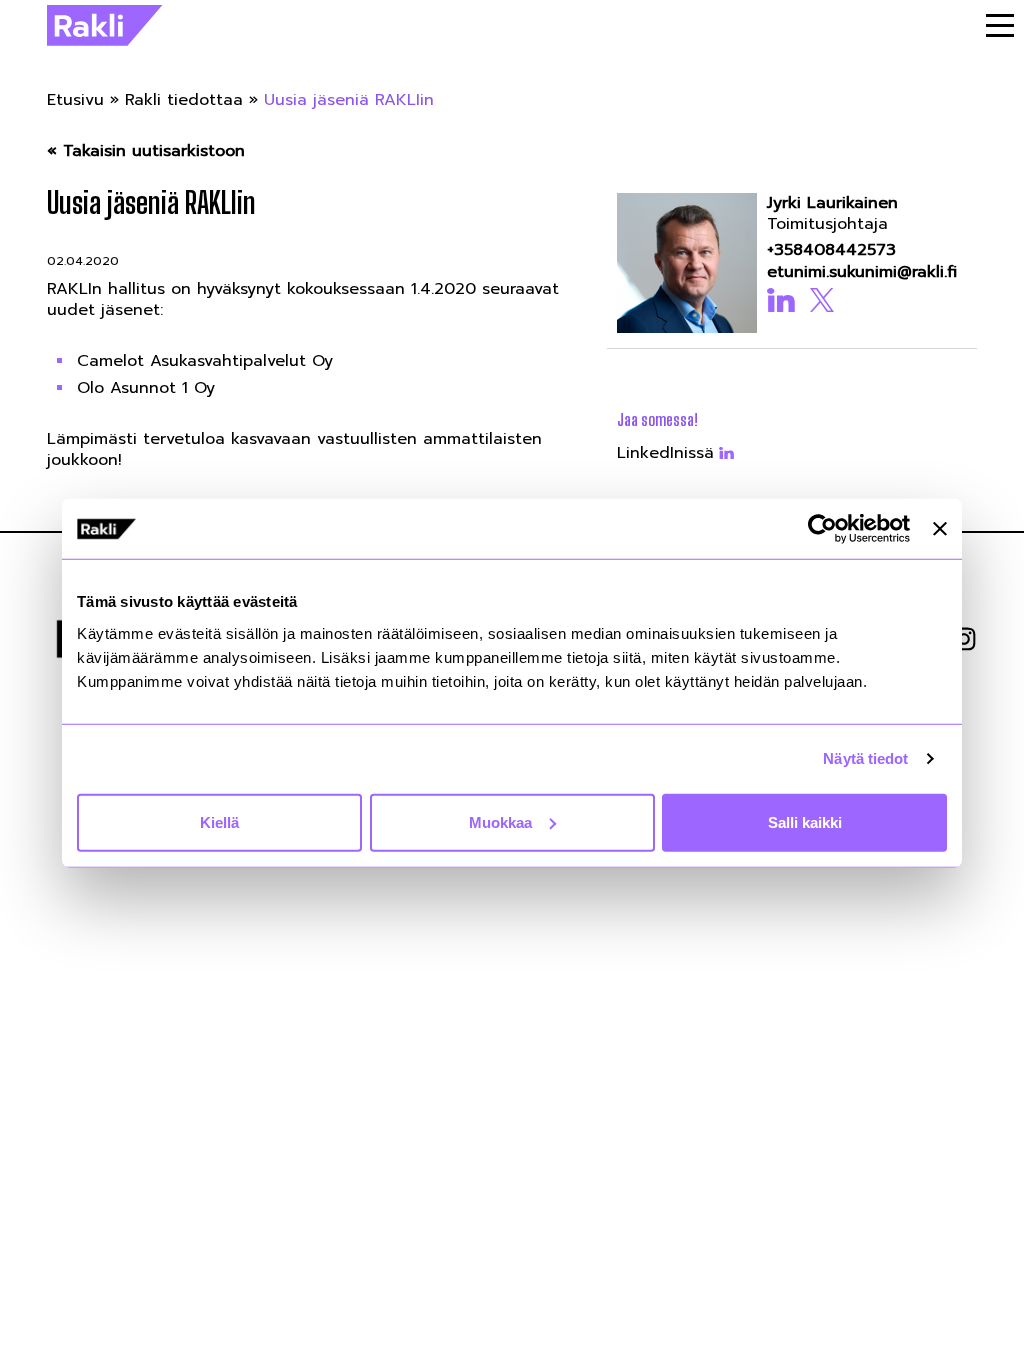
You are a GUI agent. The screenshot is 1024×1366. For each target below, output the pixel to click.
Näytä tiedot (865, 758)
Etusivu (75, 100)
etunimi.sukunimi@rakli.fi (862, 272)
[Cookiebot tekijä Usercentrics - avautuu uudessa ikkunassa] (822, 529)
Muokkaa (500, 821)
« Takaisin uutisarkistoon (146, 151)
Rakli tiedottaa (184, 100)
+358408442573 (831, 250)
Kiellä (219, 821)
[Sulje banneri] (940, 529)
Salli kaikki (805, 821)
